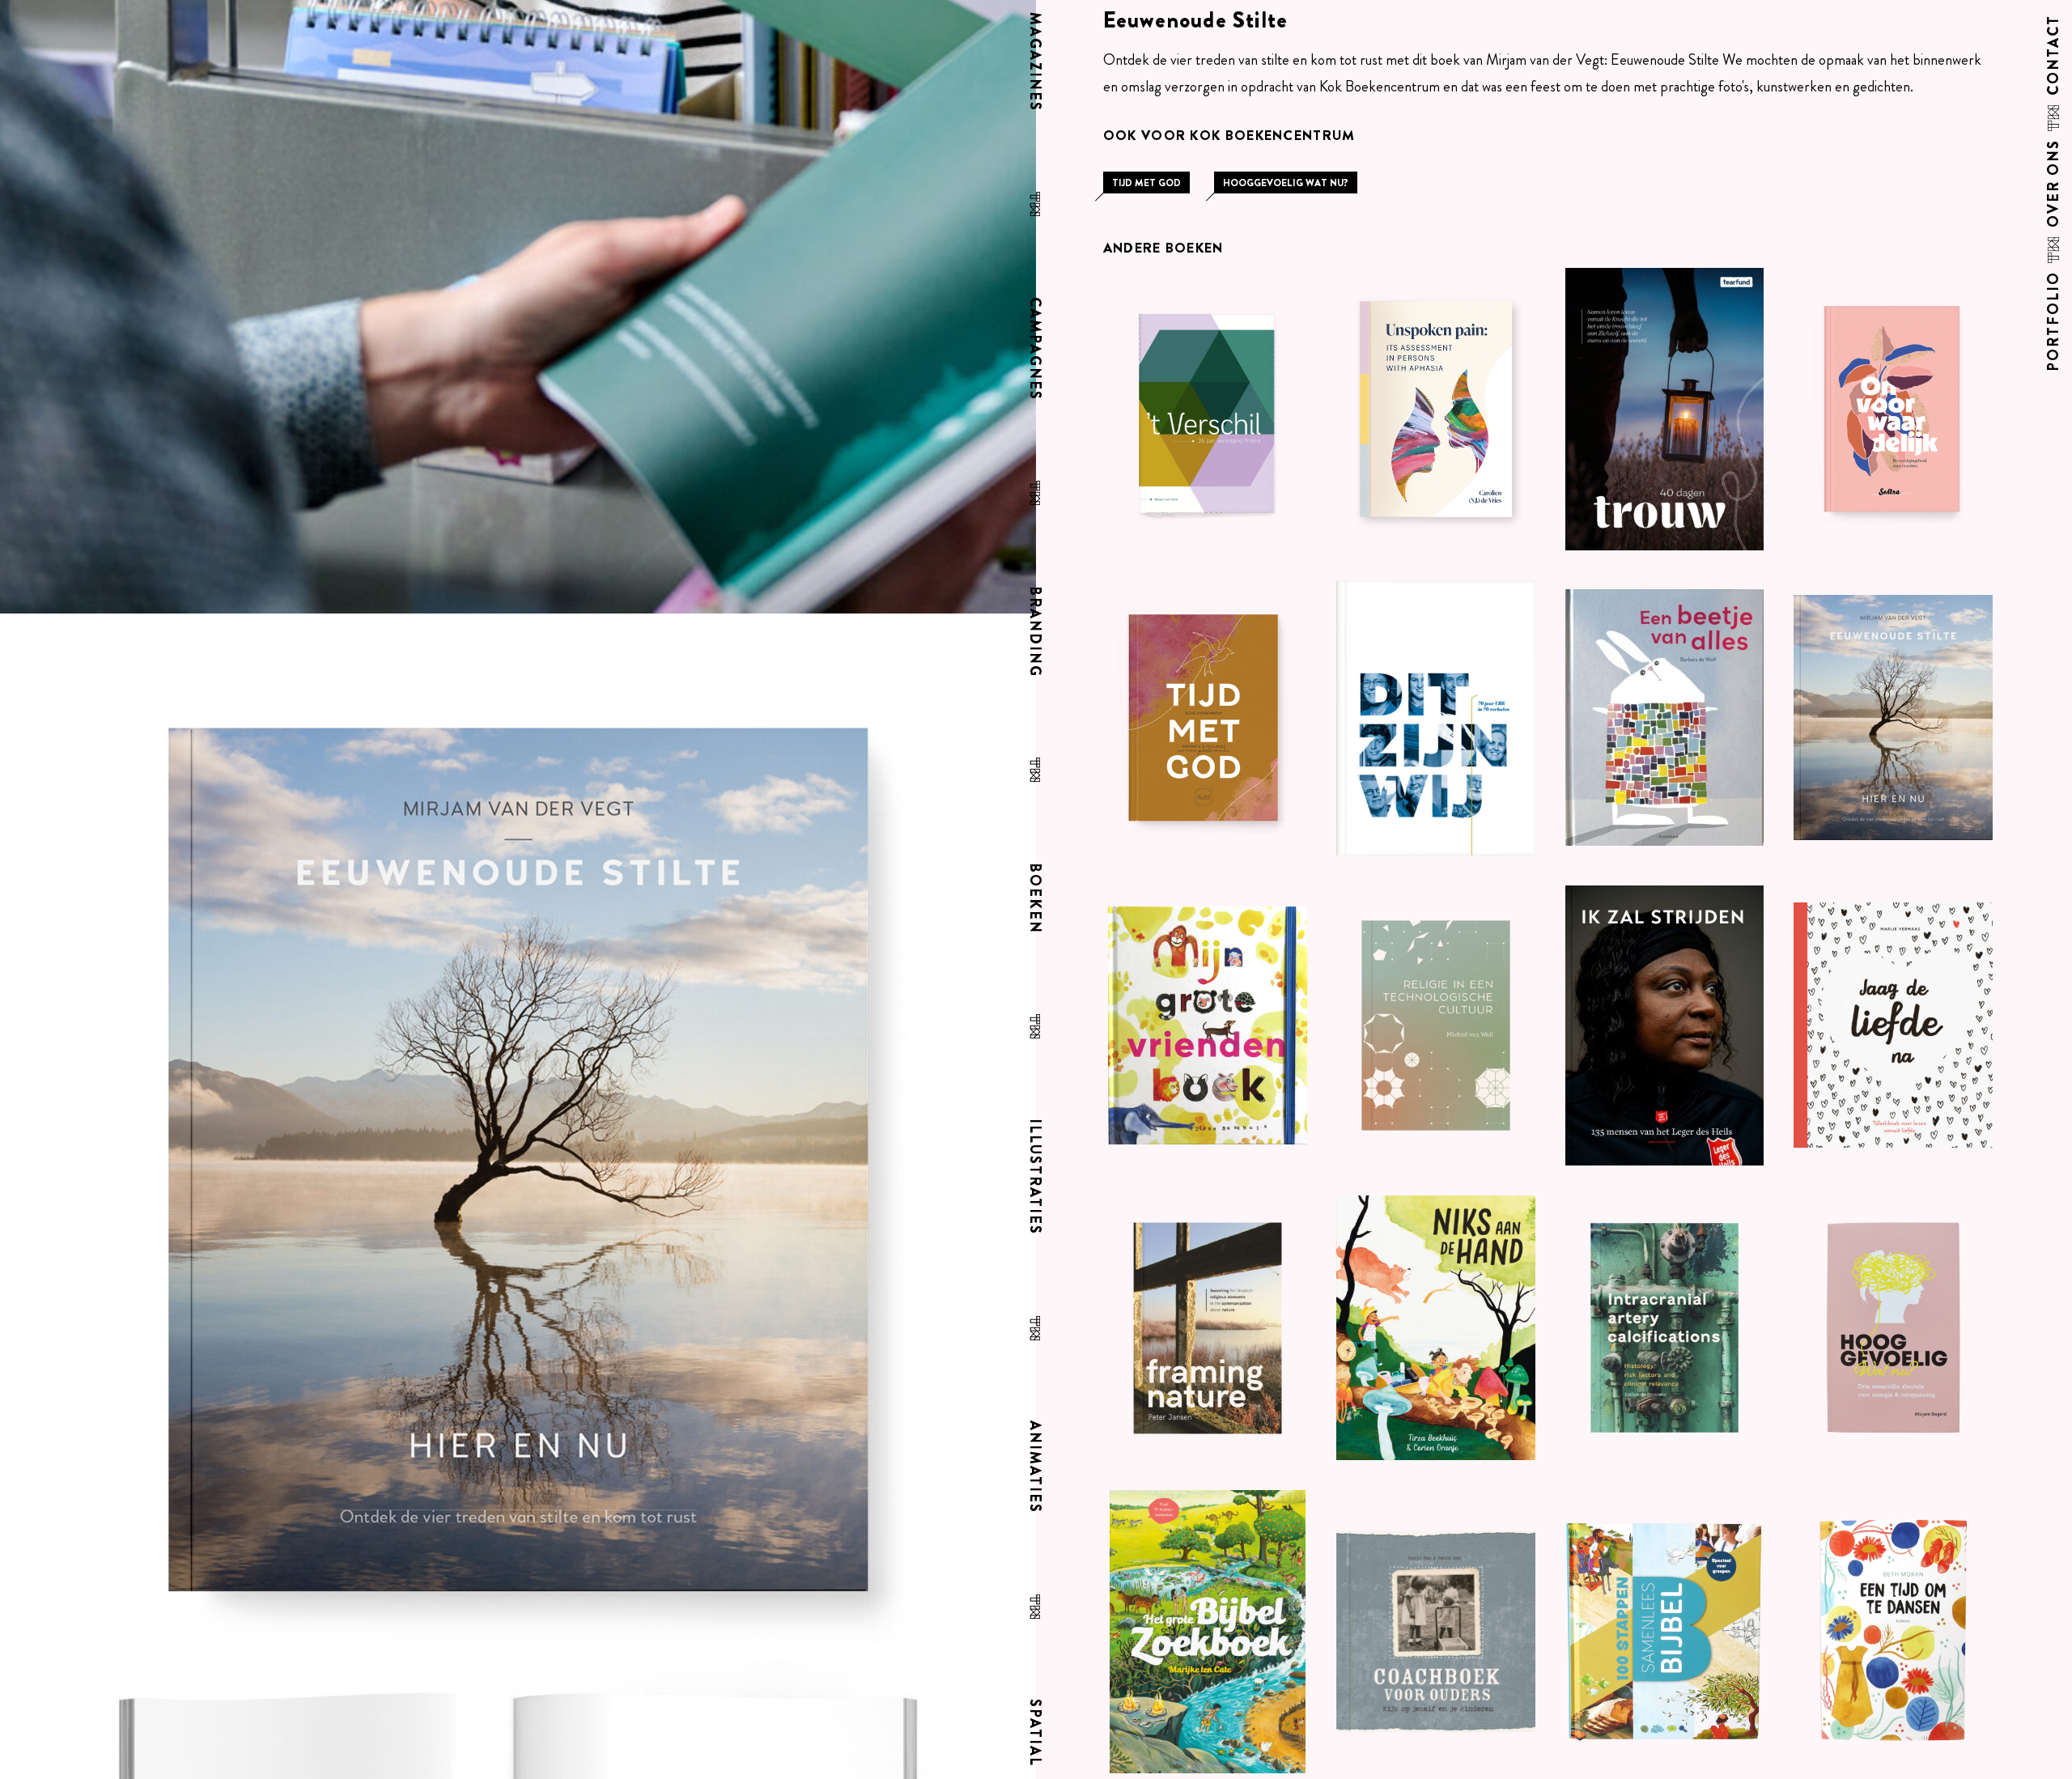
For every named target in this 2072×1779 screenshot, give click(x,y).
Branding (1033, 632)
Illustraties (1033, 1177)
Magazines (1033, 62)
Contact (2054, 55)
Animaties (1033, 1467)
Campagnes (1033, 349)
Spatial (1033, 1733)
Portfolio (2054, 321)
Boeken (1033, 898)
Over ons (2054, 183)
